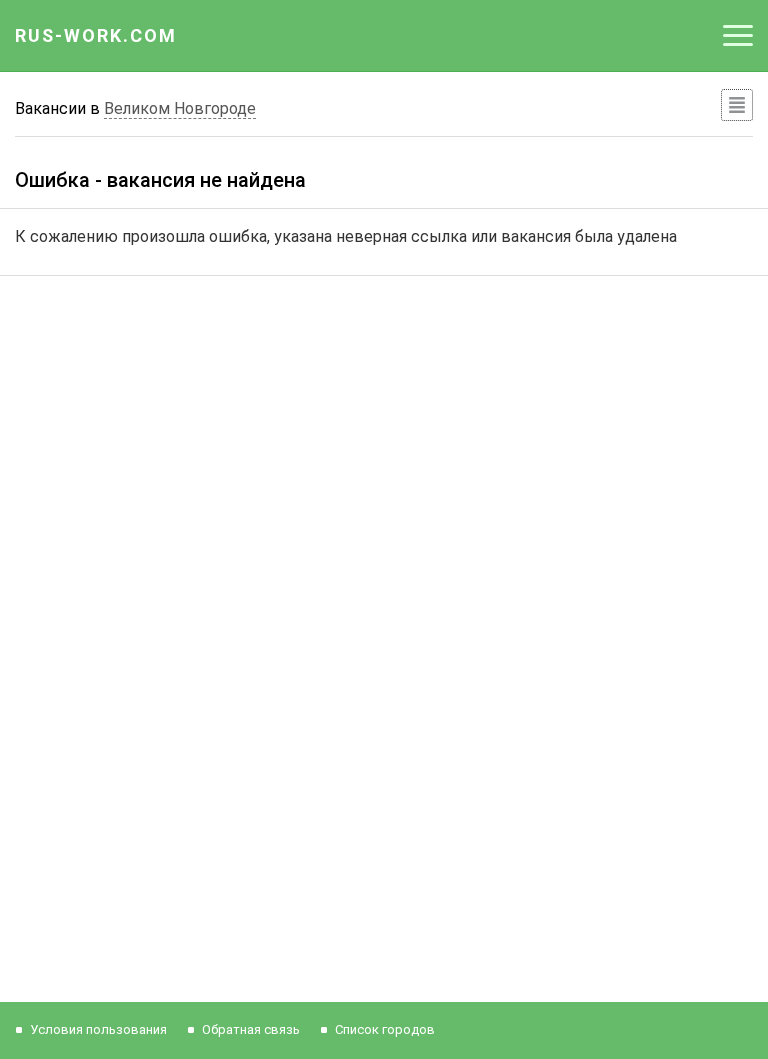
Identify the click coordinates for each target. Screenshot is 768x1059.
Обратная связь (251, 1029)
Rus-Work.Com (96, 35)
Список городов (385, 1029)
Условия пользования (98, 1029)
